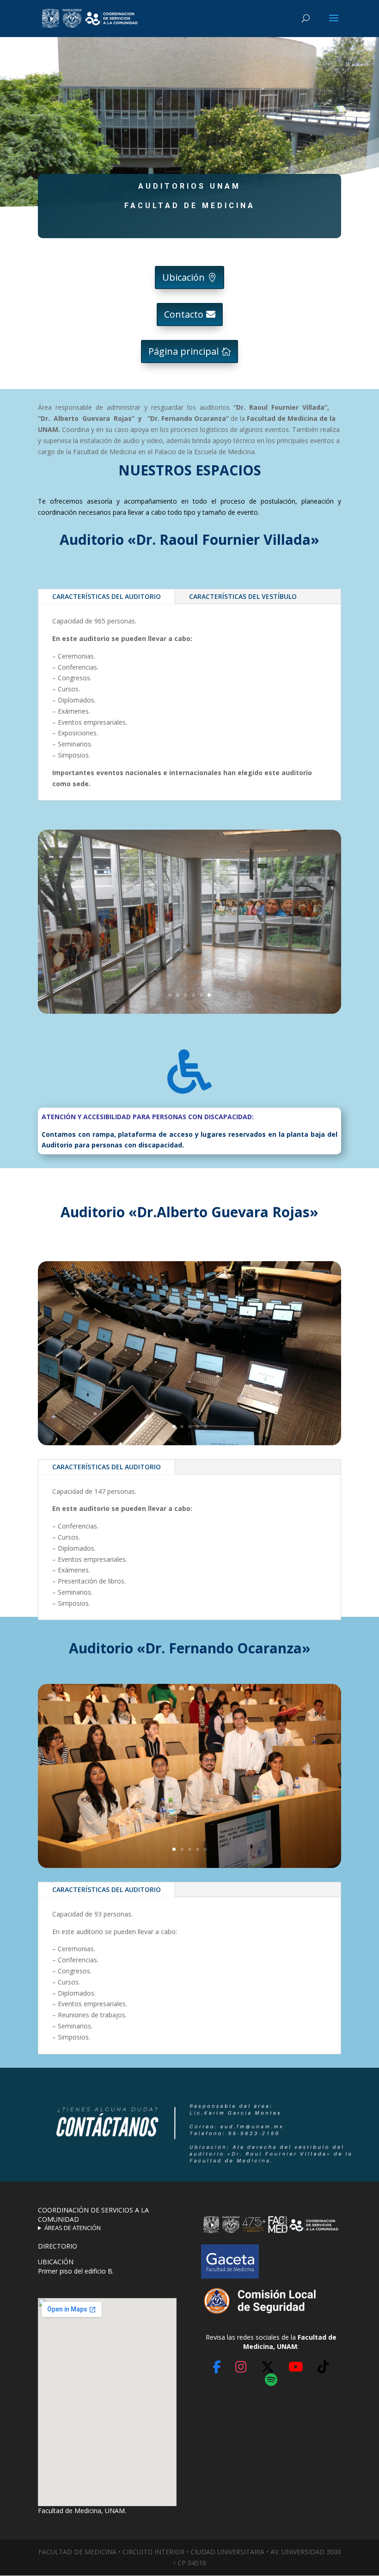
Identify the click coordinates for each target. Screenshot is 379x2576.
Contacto (184, 314)
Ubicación (183, 277)
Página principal (183, 351)
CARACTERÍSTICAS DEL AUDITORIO (107, 596)
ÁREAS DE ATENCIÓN (73, 2228)
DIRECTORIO (58, 2246)
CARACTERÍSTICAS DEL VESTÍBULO (243, 596)
